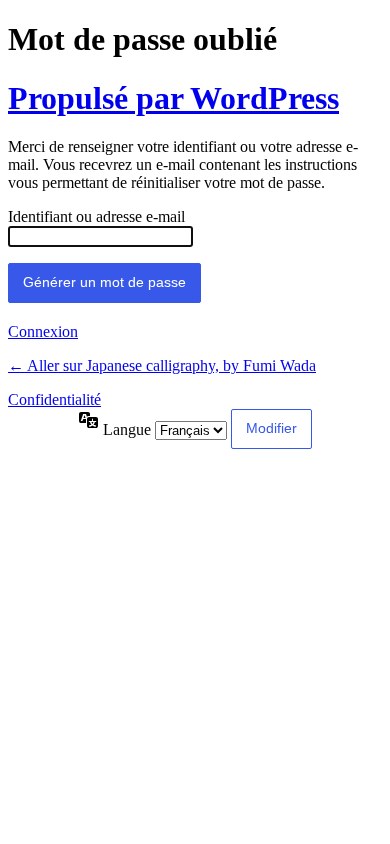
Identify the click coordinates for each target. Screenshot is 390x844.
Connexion (43, 331)
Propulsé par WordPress (173, 98)
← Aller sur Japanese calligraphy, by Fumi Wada (162, 365)
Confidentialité (54, 399)
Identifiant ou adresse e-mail (96, 216)
